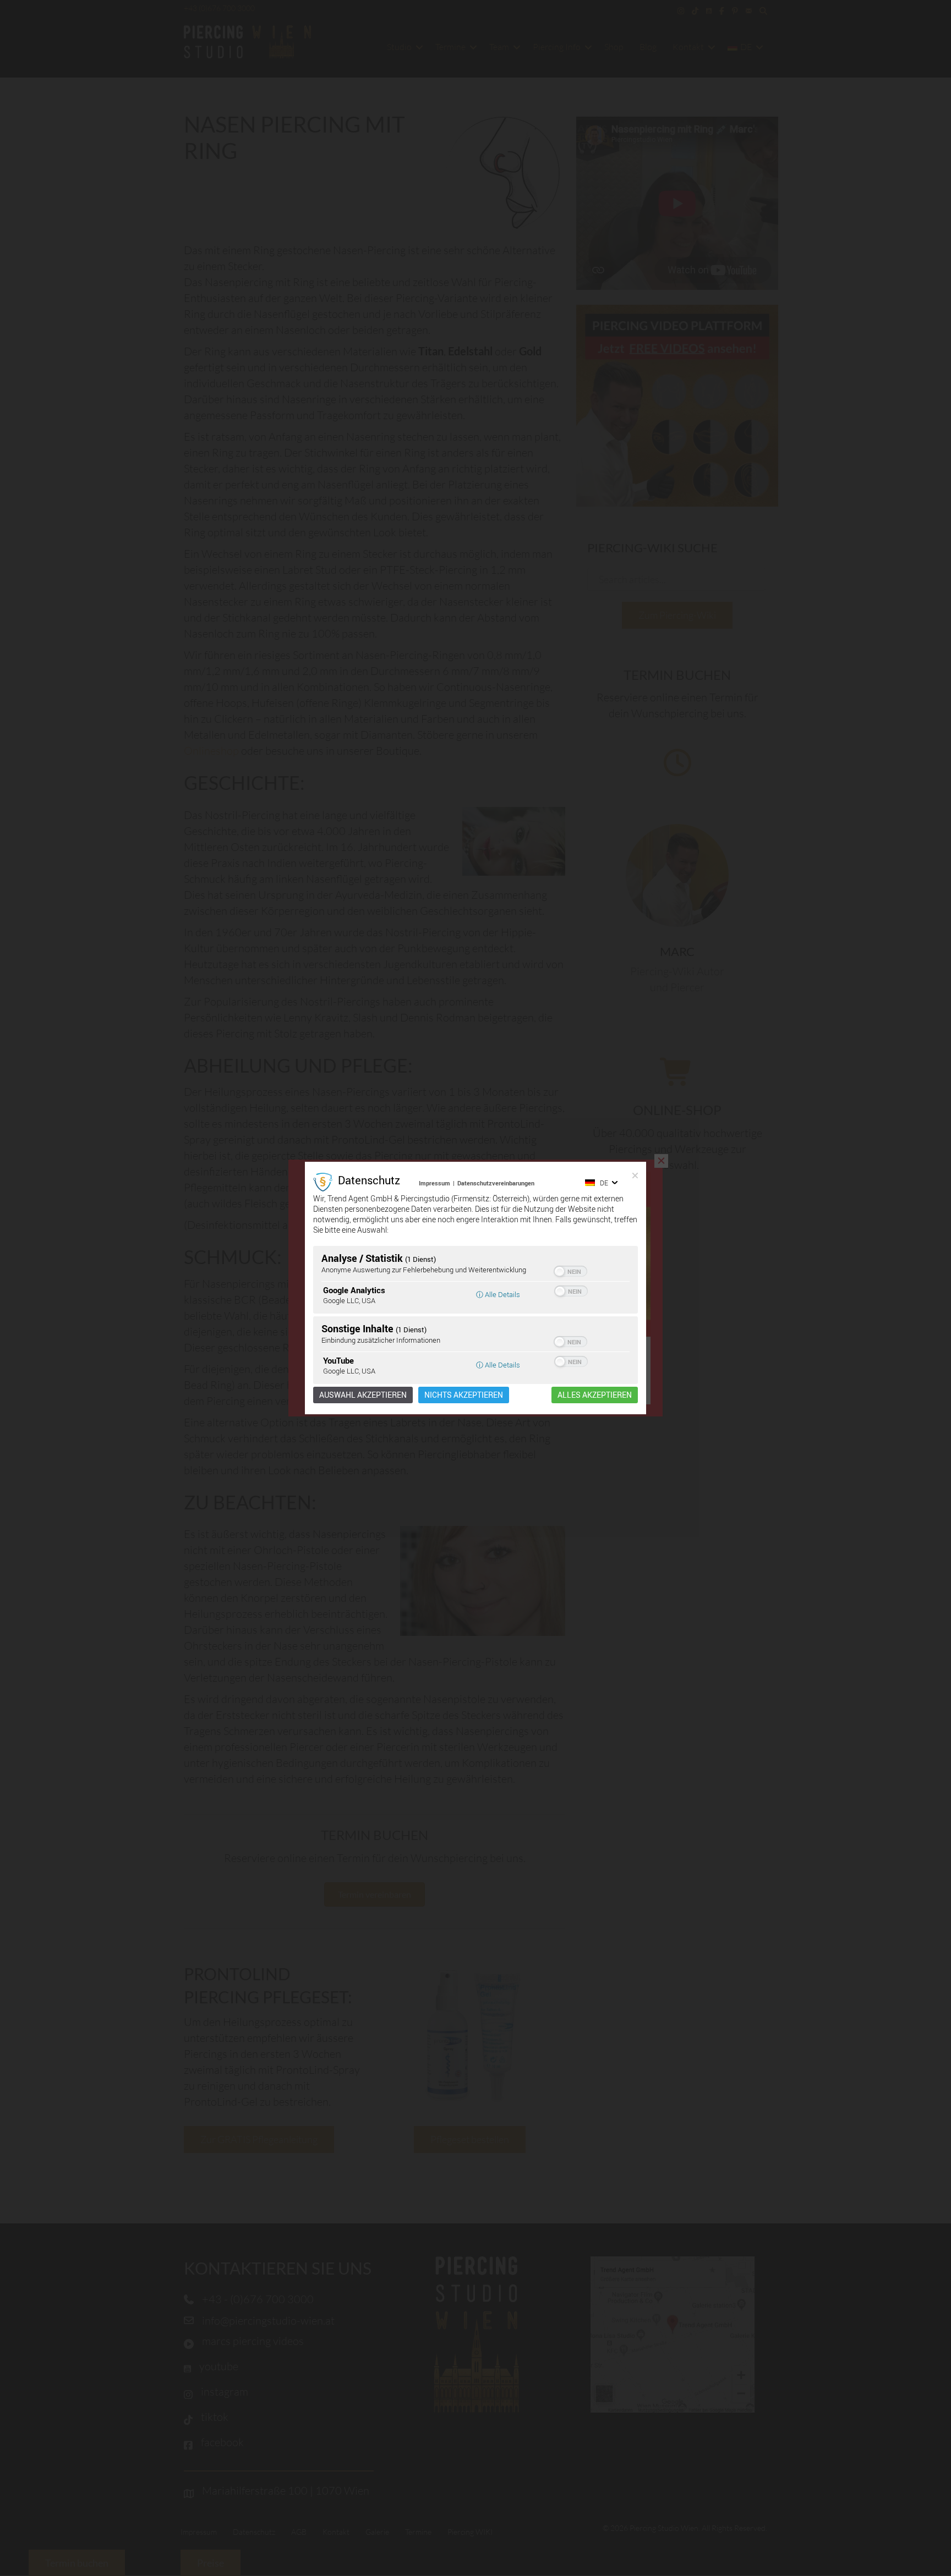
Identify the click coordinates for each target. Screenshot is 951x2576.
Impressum (434, 1183)
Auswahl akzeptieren (363, 1395)
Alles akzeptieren (595, 1395)
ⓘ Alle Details (498, 1294)
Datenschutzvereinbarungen (496, 1183)
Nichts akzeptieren (464, 1395)
